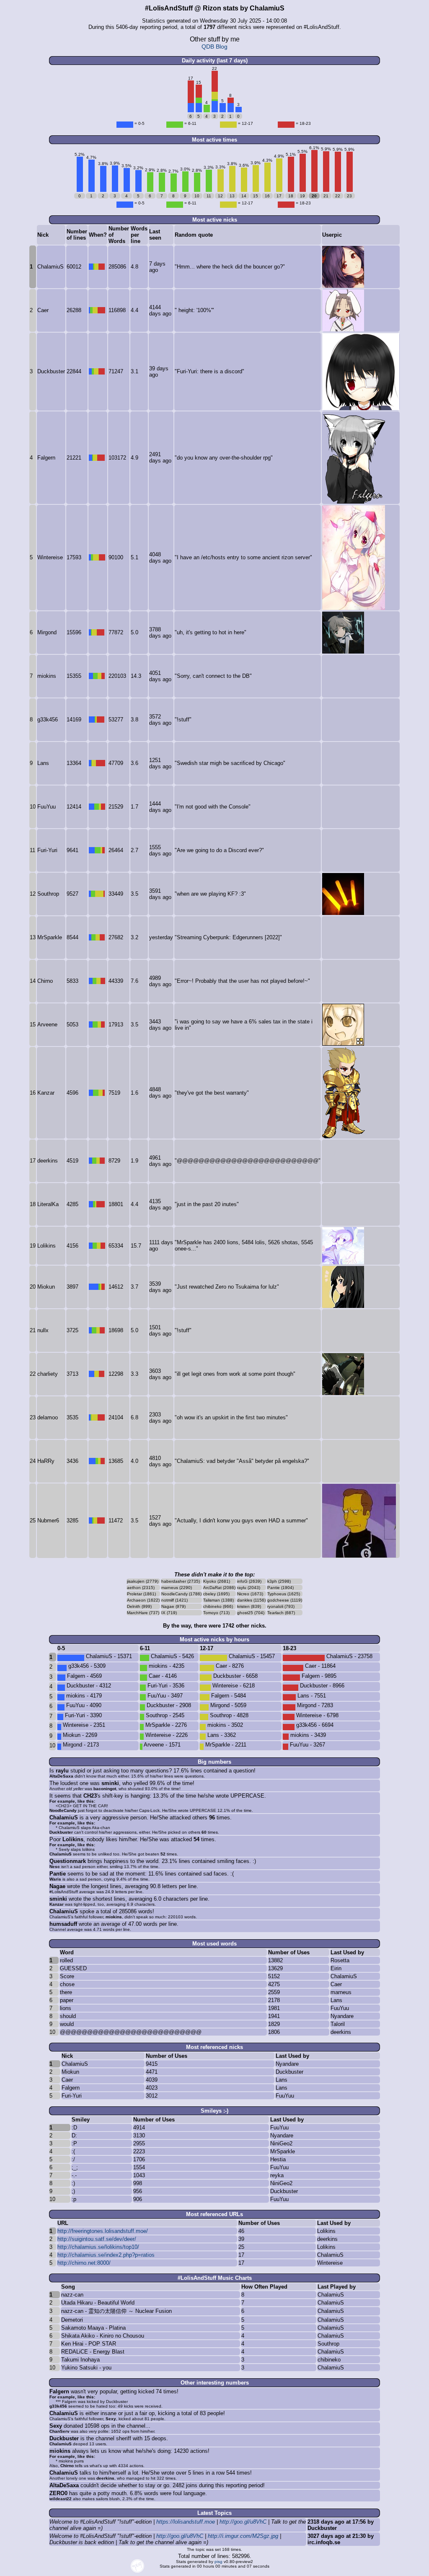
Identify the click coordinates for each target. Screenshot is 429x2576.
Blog (222, 47)
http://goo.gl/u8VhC (243, 2522)
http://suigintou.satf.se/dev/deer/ (97, 2239)
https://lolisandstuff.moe (186, 2522)
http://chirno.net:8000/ (84, 2263)
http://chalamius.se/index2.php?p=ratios (106, 2255)
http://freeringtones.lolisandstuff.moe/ (103, 2231)
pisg (218, 2562)
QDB (208, 47)
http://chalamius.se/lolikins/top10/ (98, 2247)
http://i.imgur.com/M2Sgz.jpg (243, 2536)
